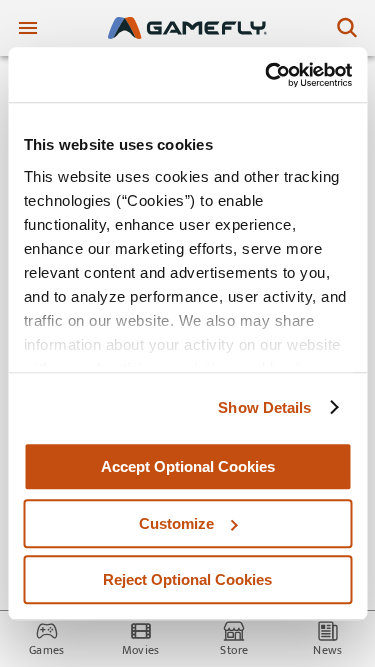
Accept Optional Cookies (188, 466)
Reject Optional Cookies (187, 579)
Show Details (264, 407)
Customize (176, 523)
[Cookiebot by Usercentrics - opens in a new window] (267, 75)
